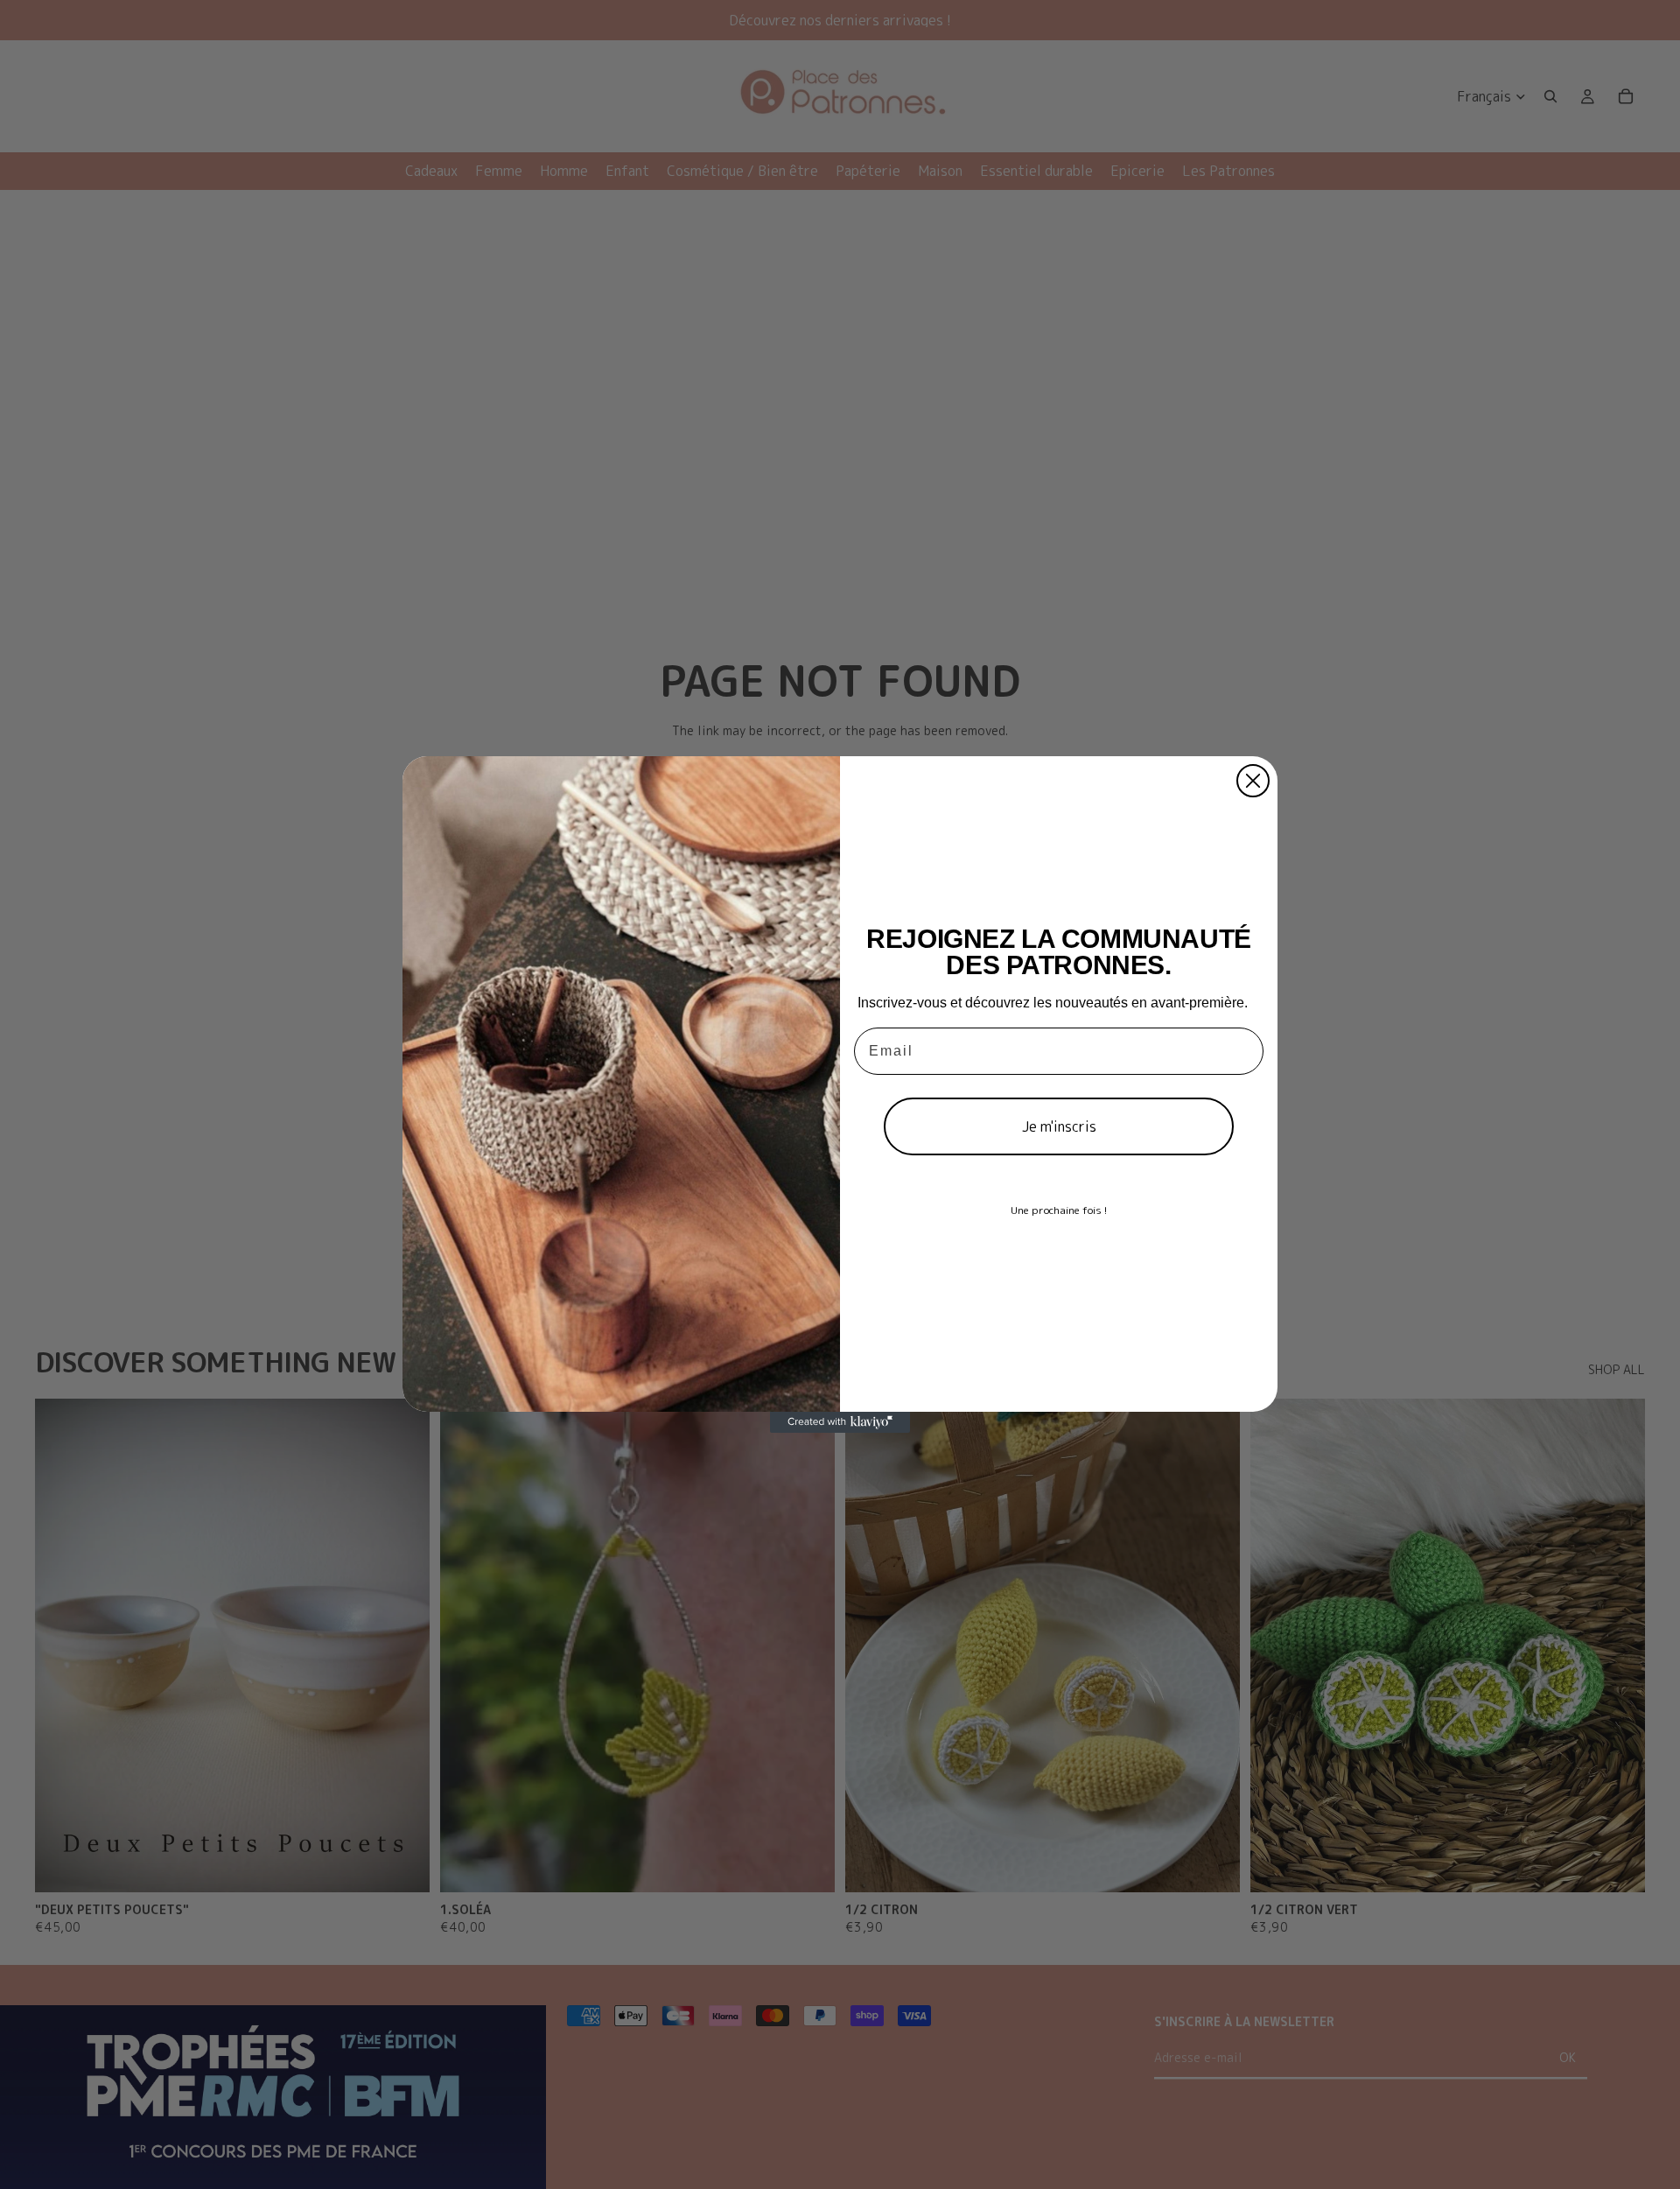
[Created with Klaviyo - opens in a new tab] (840, 1422)
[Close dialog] (1253, 781)
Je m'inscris (1059, 1126)
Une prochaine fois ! (1059, 1210)
